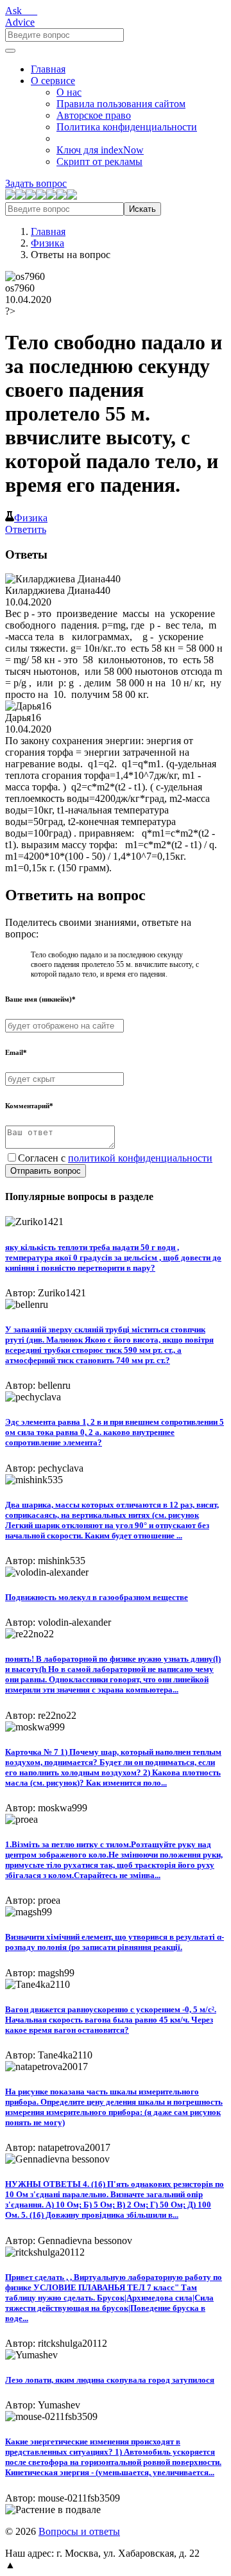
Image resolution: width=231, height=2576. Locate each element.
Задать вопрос (36, 183)
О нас (69, 92)
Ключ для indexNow (100, 150)
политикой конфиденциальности (140, 1158)
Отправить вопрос (46, 1171)
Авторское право (94, 115)
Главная (48, 69)
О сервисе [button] (53, 81)
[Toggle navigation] (10, 51)
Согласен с (115, 1158)
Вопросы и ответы (79, 2531)
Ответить (26, 529)
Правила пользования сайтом (121, 104)
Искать (142, 209)
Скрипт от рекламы (99, 161)
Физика (47, 243)
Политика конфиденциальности (127, 127)
